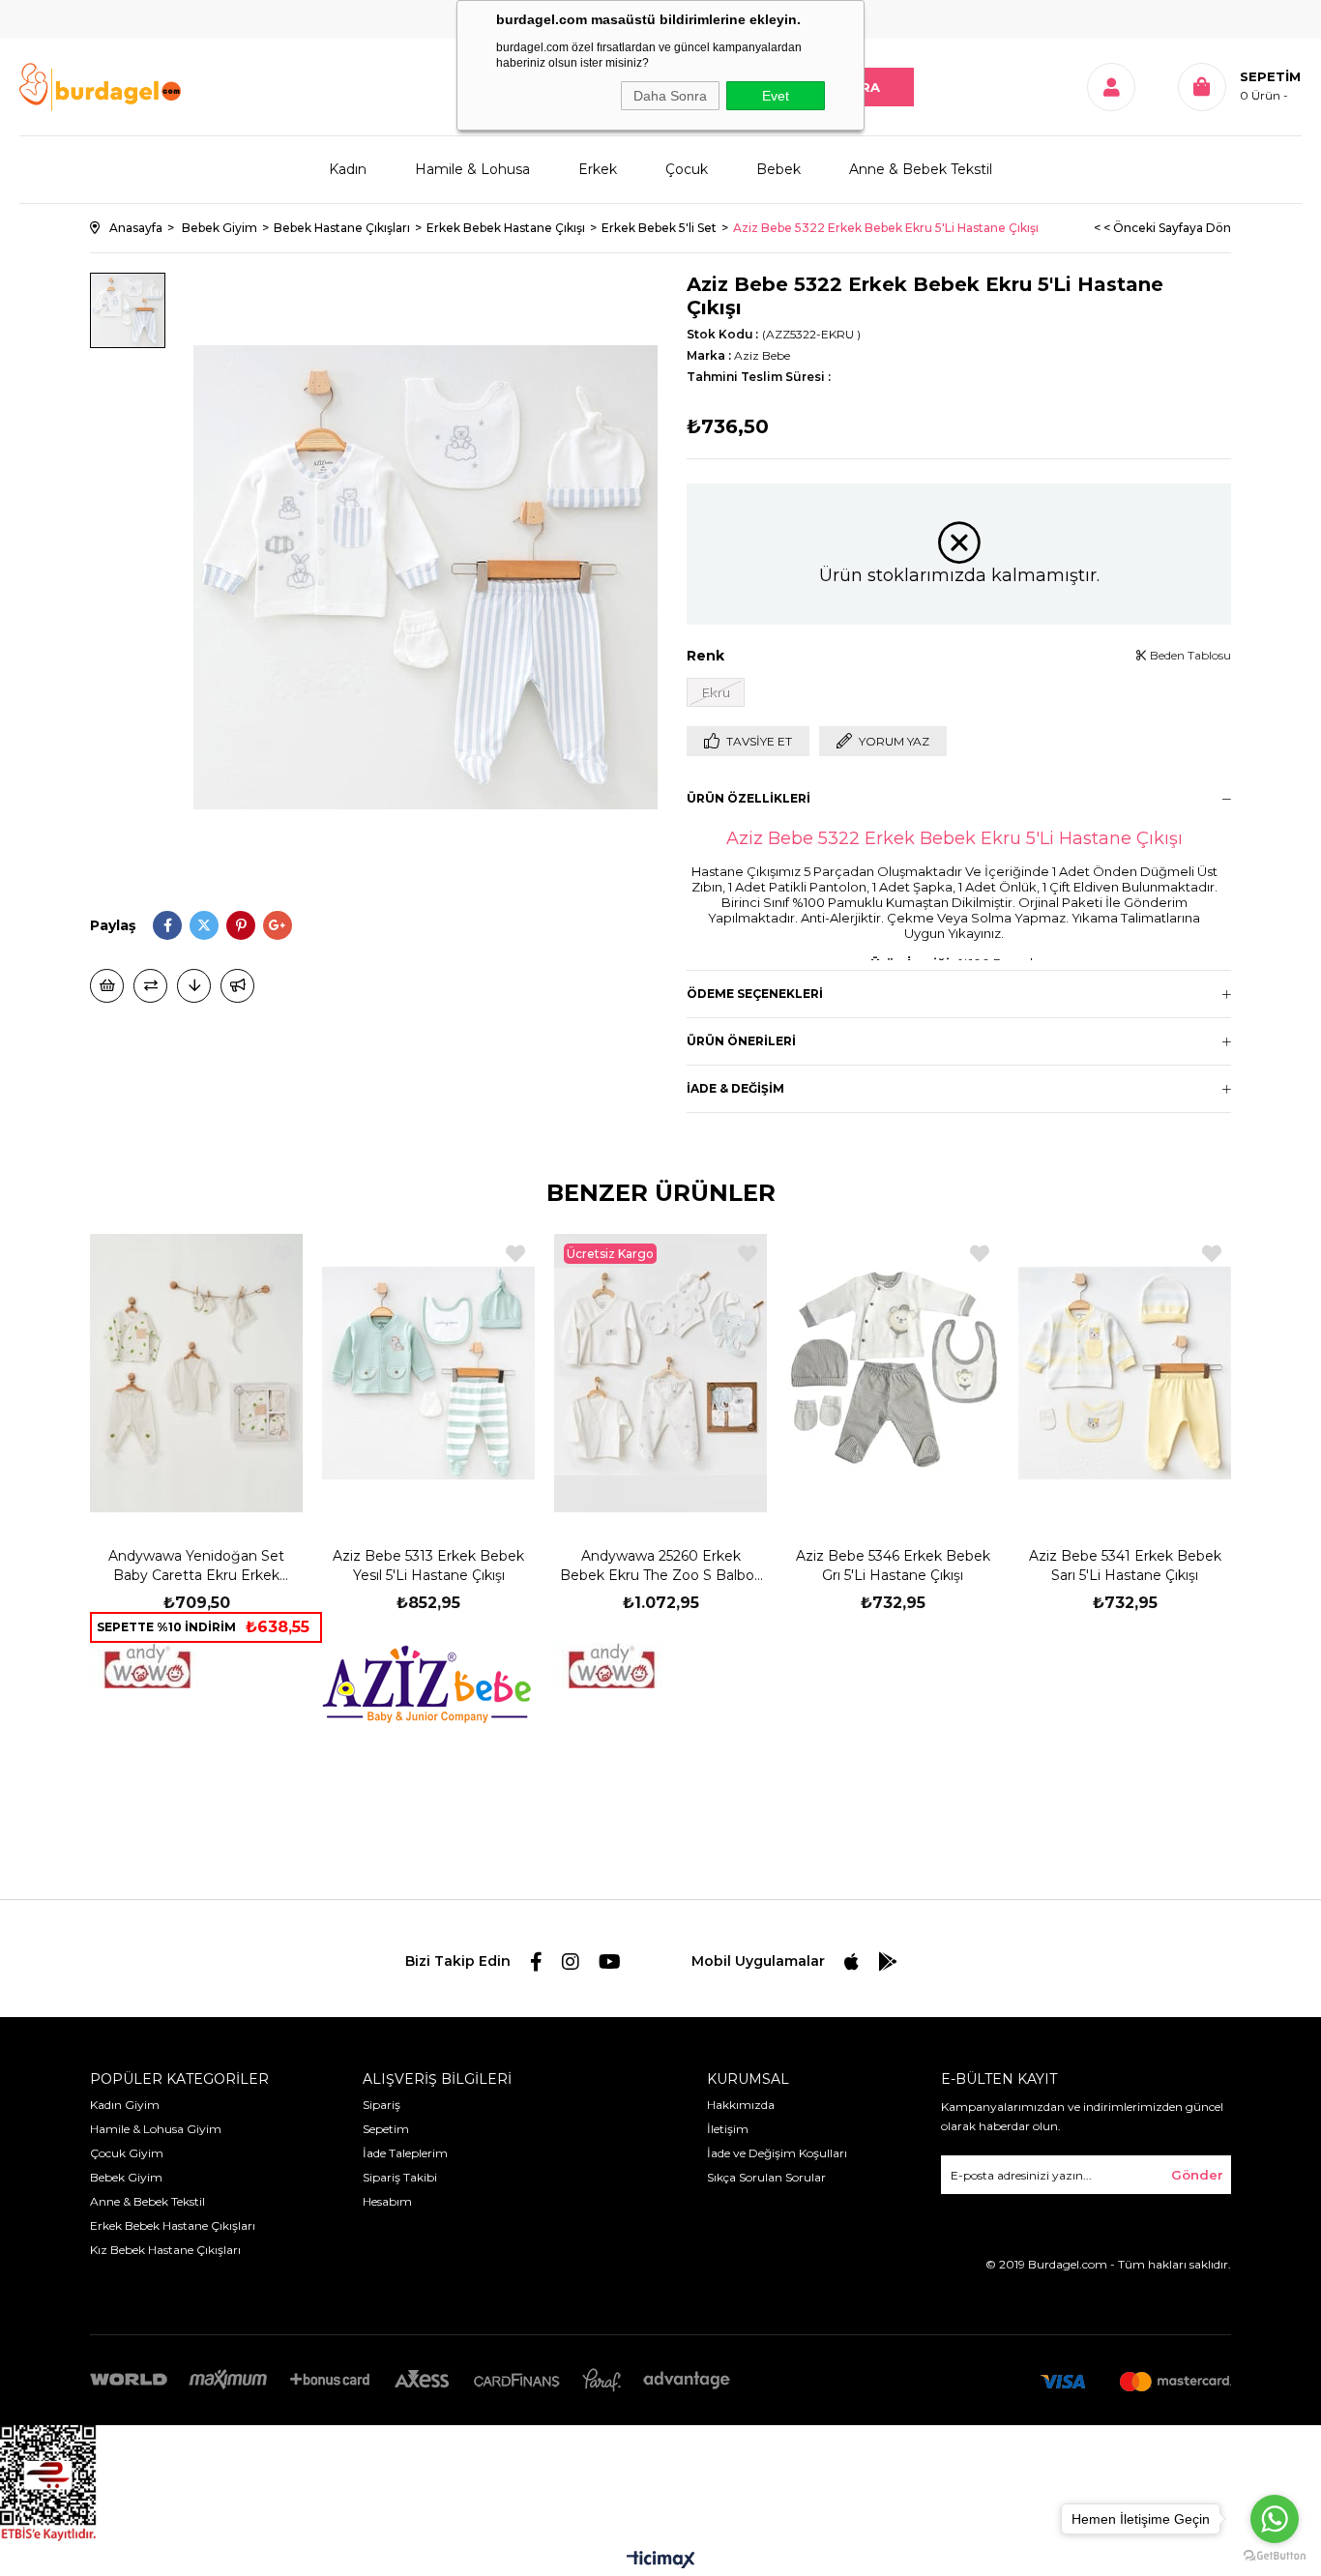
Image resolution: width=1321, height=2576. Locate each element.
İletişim (728, 2129)
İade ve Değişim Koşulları (777, 2153)
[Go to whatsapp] (1275, 2519)
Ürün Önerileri (741, 1041)
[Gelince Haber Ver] (237, 986)
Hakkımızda (741, 2105)
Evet (776, 96)
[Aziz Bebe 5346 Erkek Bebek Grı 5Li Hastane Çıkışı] (893, 1373)
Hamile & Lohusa (472, 169)
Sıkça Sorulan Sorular (766, 2177)
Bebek (778, 169)
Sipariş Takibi (400, 2177)
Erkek (598, 169)
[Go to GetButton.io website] (1275, 2556)
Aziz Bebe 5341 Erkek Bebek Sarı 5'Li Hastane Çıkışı (1125, 1566)
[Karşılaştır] (150, 986)
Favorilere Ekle (283, 1254)
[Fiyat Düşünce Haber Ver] (194, 986)
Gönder (1197, 2175)
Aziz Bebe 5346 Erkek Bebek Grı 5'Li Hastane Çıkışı (893, 1566)
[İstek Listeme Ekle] (107, 986)
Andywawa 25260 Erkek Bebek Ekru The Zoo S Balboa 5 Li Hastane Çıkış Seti (661, 1566)
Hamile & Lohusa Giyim (156, 2129)
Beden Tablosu (1189, 655)
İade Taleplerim (405, 2153)
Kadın (348, 169)
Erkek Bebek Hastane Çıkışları (173, 2225)
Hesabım (387, 2201)
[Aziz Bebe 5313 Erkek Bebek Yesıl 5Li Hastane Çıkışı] (428, 1373)
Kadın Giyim (125, 2105)
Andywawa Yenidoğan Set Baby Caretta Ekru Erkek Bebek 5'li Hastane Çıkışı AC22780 (196, 1566)
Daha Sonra (670, 96)
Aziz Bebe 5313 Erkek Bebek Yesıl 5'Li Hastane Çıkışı (428, 1566)
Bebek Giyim (126, 2177)
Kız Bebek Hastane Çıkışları (165, 2250)
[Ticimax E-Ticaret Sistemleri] (661, 2561)
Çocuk (687, 169)
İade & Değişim (735, 1088)
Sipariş (382, 2105)
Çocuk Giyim (127, 2153)
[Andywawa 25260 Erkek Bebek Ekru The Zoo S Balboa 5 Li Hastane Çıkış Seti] (660, 1373)
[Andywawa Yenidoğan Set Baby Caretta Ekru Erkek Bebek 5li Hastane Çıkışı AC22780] (196, 1373)
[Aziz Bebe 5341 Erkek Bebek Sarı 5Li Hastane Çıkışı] (1125, 1373)
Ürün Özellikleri (749, 798)
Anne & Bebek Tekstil (921, 169)
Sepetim (386, 2129)
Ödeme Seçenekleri (755, 994)
